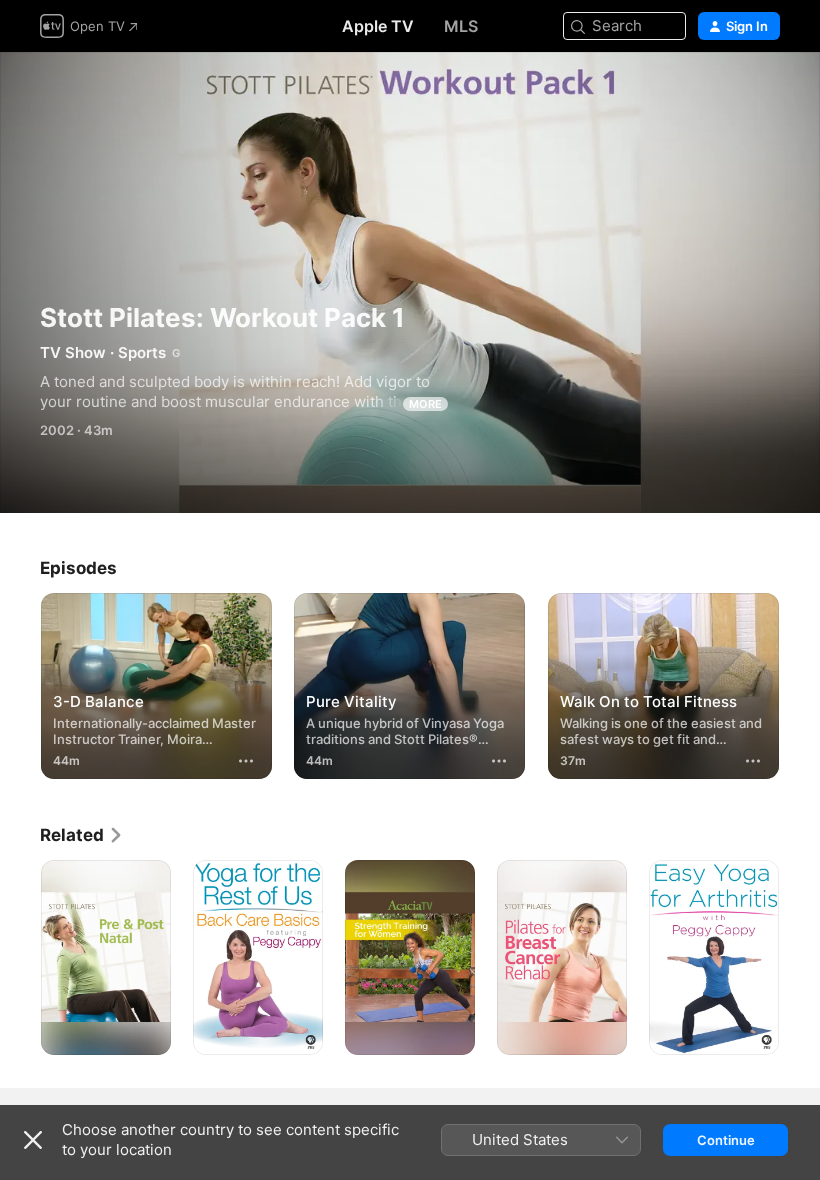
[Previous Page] (20, 682)
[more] (246, 761)
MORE (425, 404)
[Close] (33, 1140)
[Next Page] (800, 682)
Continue (726, 1140)
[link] (82, 835)
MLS (461, 26)
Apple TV (378, 26)
